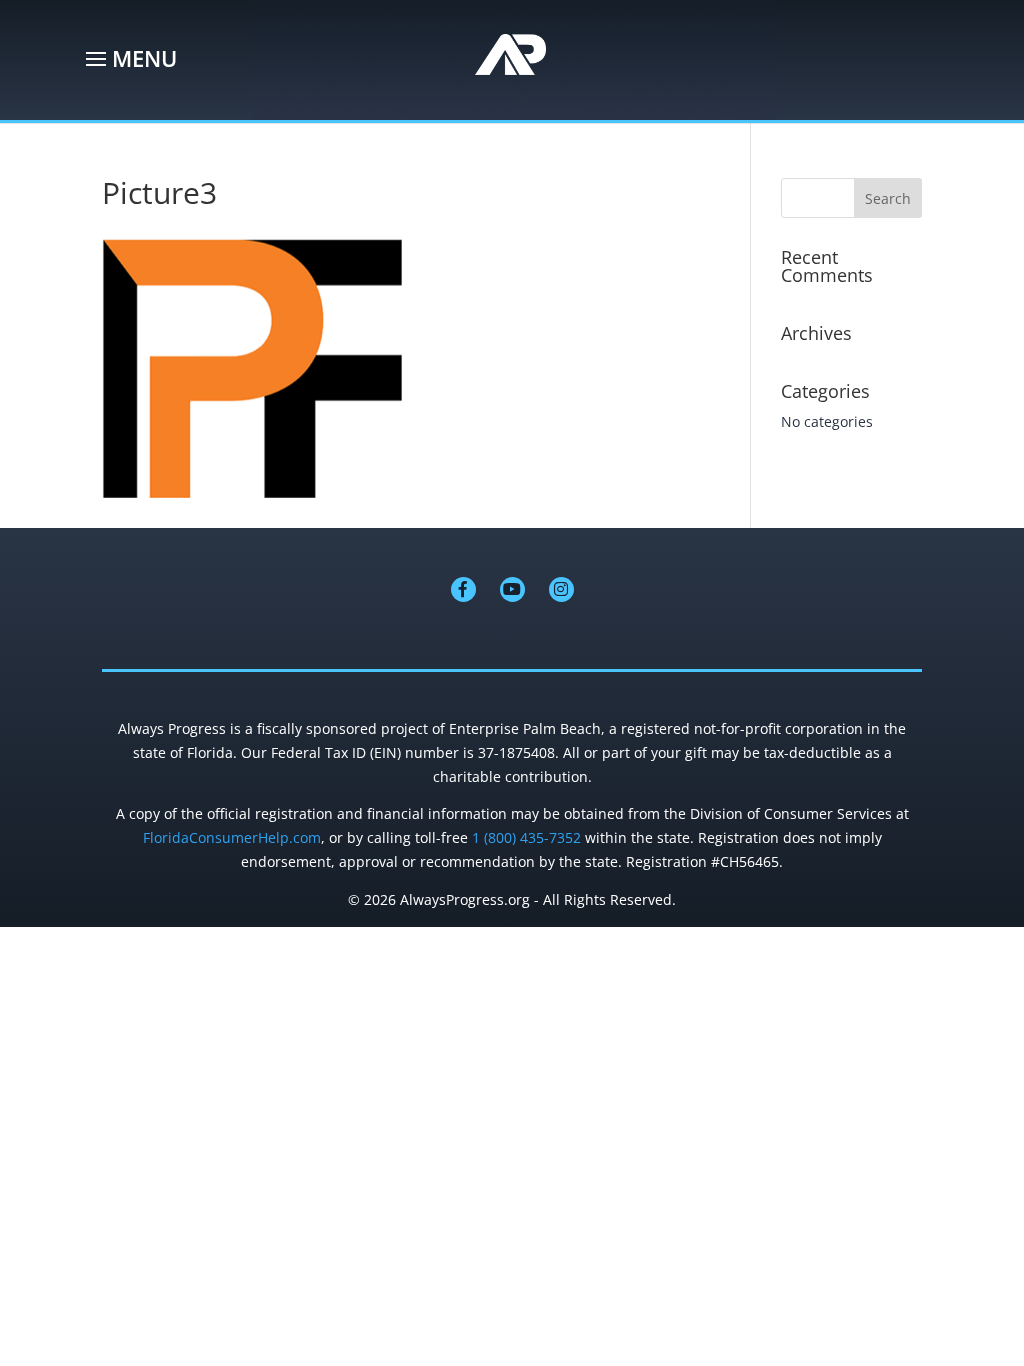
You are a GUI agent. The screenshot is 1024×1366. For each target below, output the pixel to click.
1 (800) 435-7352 (526, 837)
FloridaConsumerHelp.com (232, 837)
